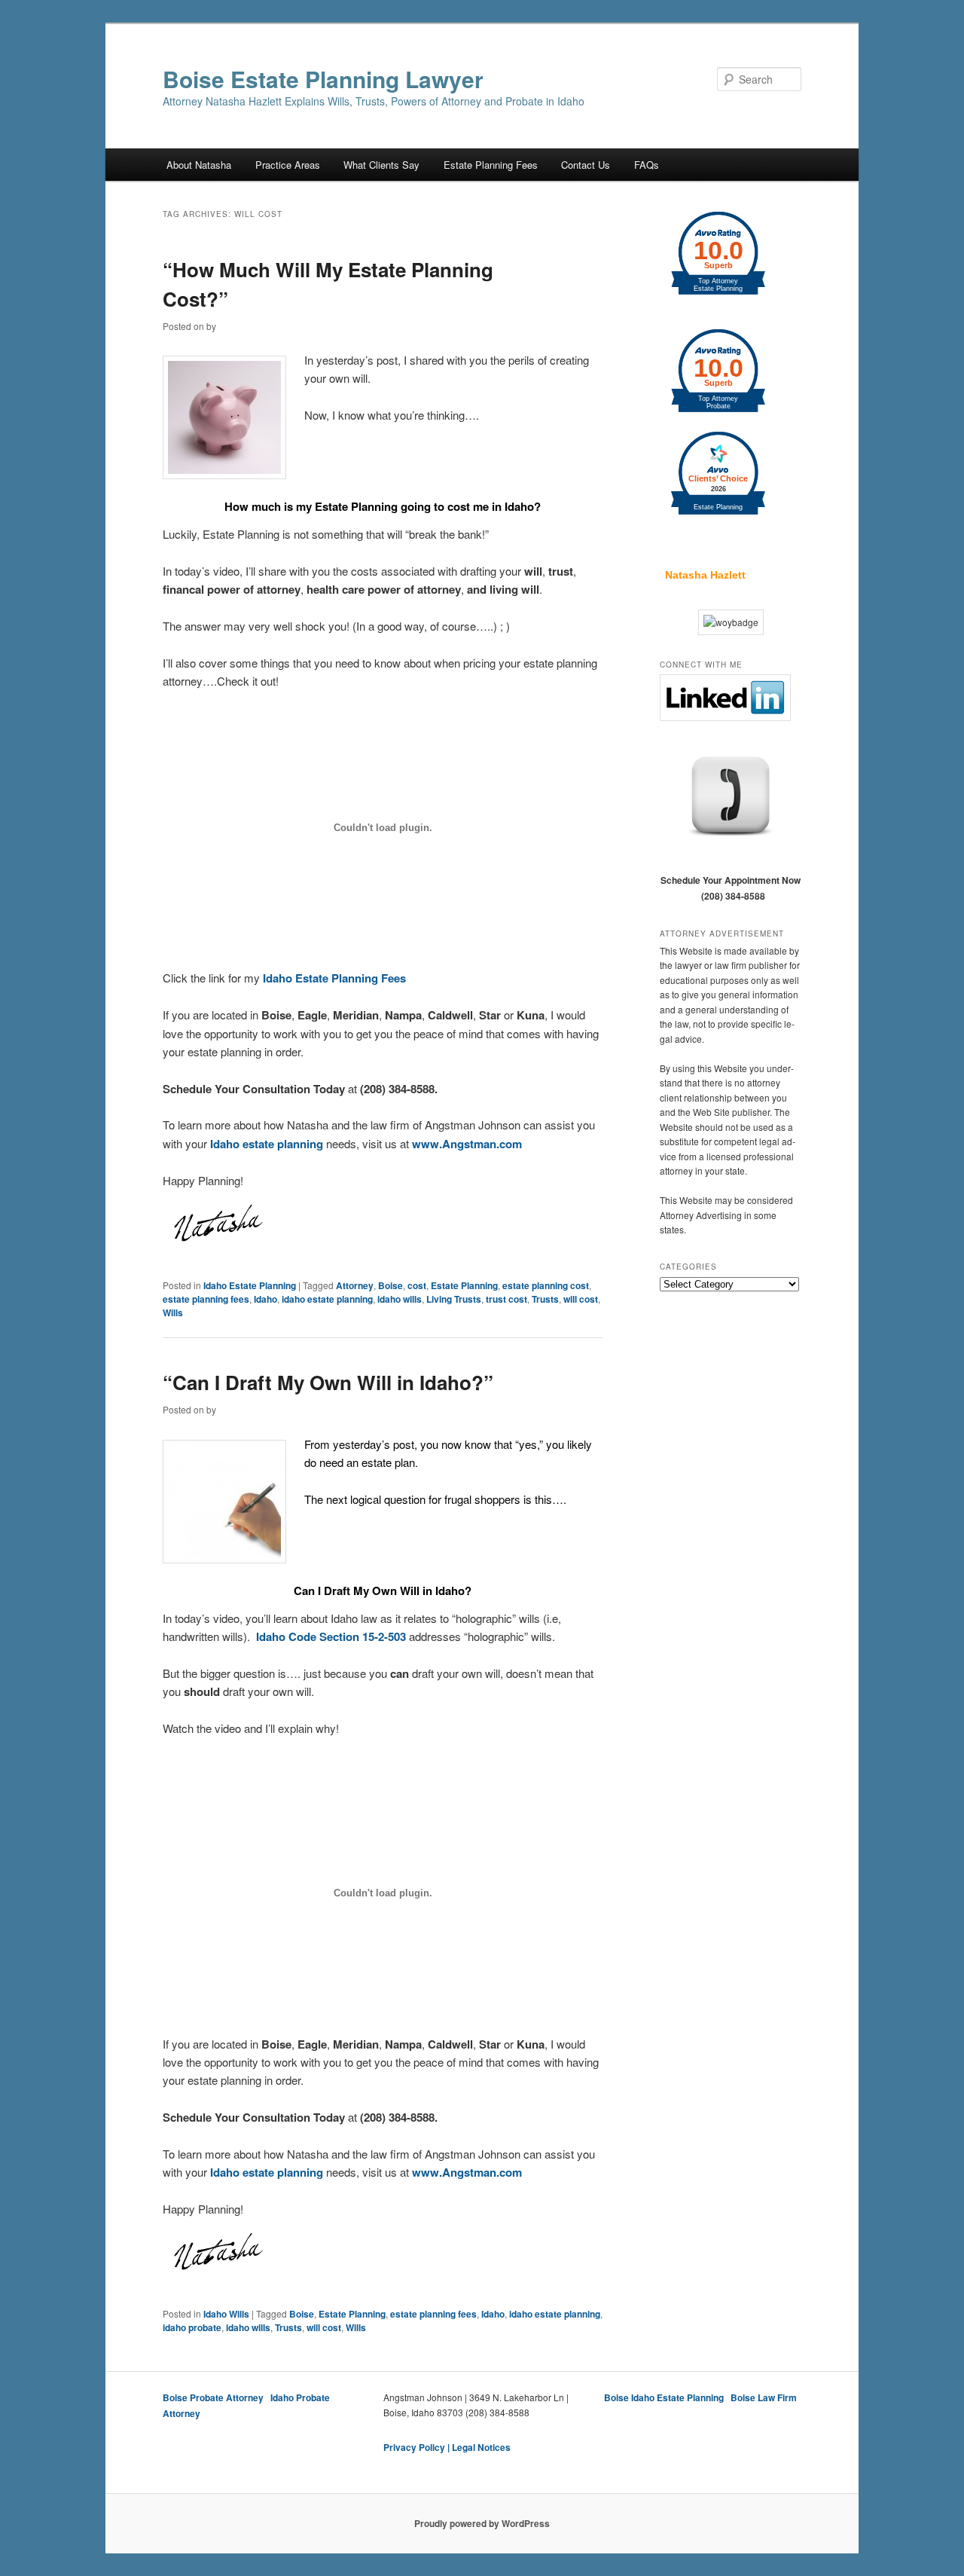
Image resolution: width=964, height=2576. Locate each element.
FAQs (647, 165)
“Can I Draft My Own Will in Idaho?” (328, 1382)
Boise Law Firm (764, 2397)
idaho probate (192, 2327)
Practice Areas (288, 165)
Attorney (355, 1285)
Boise (390, 1285)
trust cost (506, 1299)
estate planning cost (546, 1285)
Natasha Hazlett (705, 575)
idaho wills (400, 1299)
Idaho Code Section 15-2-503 (331, 1636)
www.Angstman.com (467, 1144)
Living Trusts (454, 1299)
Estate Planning (464, 1285)
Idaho (265, 1299)
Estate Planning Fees (491, 165)
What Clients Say (381, 165)
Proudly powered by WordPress (482, 2523)
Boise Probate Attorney (213, 2397)
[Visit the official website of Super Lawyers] (705, 535)
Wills (173, 1312)
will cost (581, 1299)
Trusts (545, 1299)
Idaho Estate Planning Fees (336, 978)
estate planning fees (206, 1299)
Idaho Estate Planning (250, 1285)
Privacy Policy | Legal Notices (447, 2447)
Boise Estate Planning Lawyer (323, 79)
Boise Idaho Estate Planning (664, 2397)
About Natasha (199, 165)
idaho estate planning (327, 1299)
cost (417, 1285)
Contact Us (586, 165)
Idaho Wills (226, 2314)
